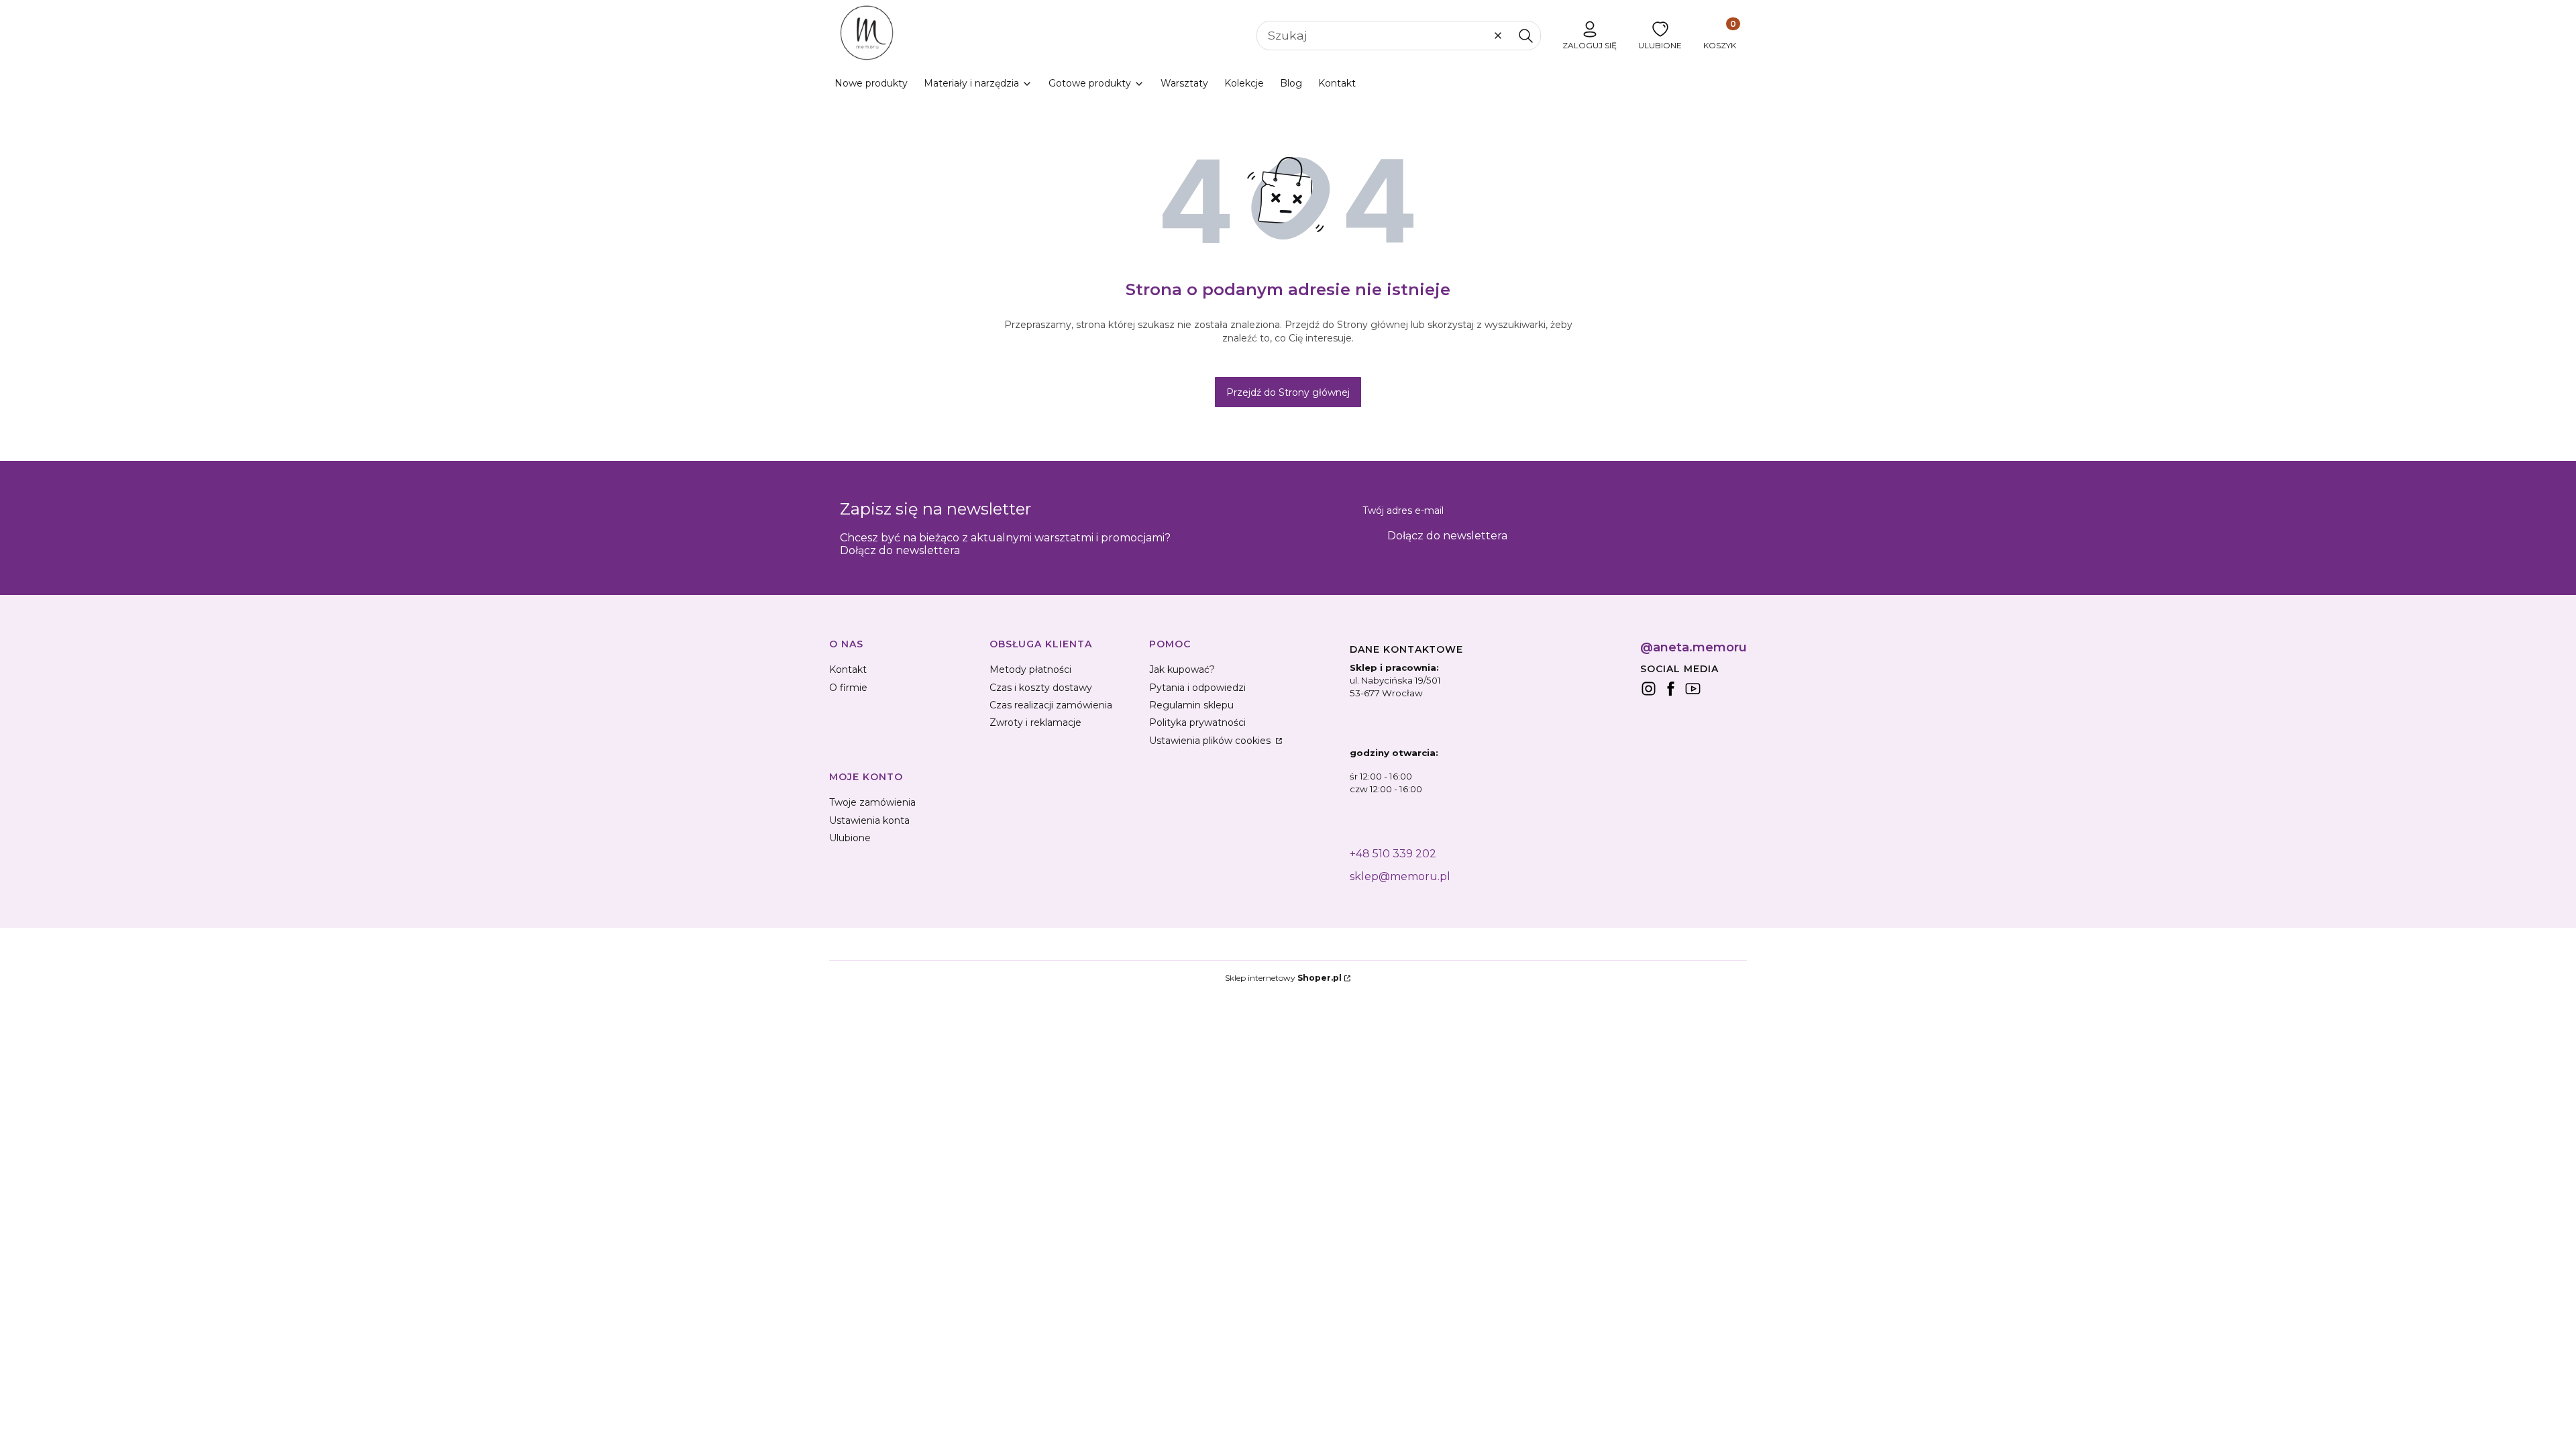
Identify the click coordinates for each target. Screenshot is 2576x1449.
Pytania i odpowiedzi (1197, 688)
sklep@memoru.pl (1400, 876)
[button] (1525, 36)
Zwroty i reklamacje (1035, 722)
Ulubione (850, 838)
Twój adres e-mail (1403, 511)
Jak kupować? (1182, 669)
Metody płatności (1030, 669)
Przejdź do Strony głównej (1288, 392)
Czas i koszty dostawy (1041, 688)
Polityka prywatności (1197, 722)
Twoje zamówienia (872, 802)
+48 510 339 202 (1393, 854)
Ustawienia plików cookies (1211, 741)
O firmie (848, 688)
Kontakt (848, 669)
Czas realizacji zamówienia (1051, 705)
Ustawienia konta (869, 820)
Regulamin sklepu (1191, 705)
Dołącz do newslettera (1447, 536)
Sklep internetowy (1283, 978)
